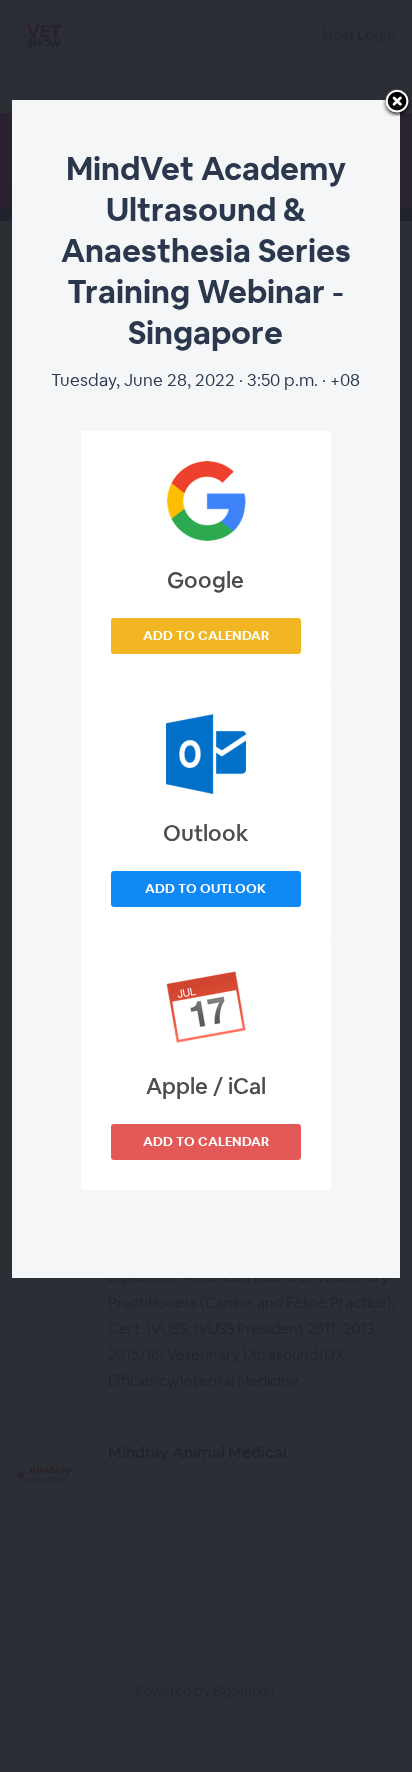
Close (397, 103)
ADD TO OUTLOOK (205, 888)
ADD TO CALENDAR (206, 635)
